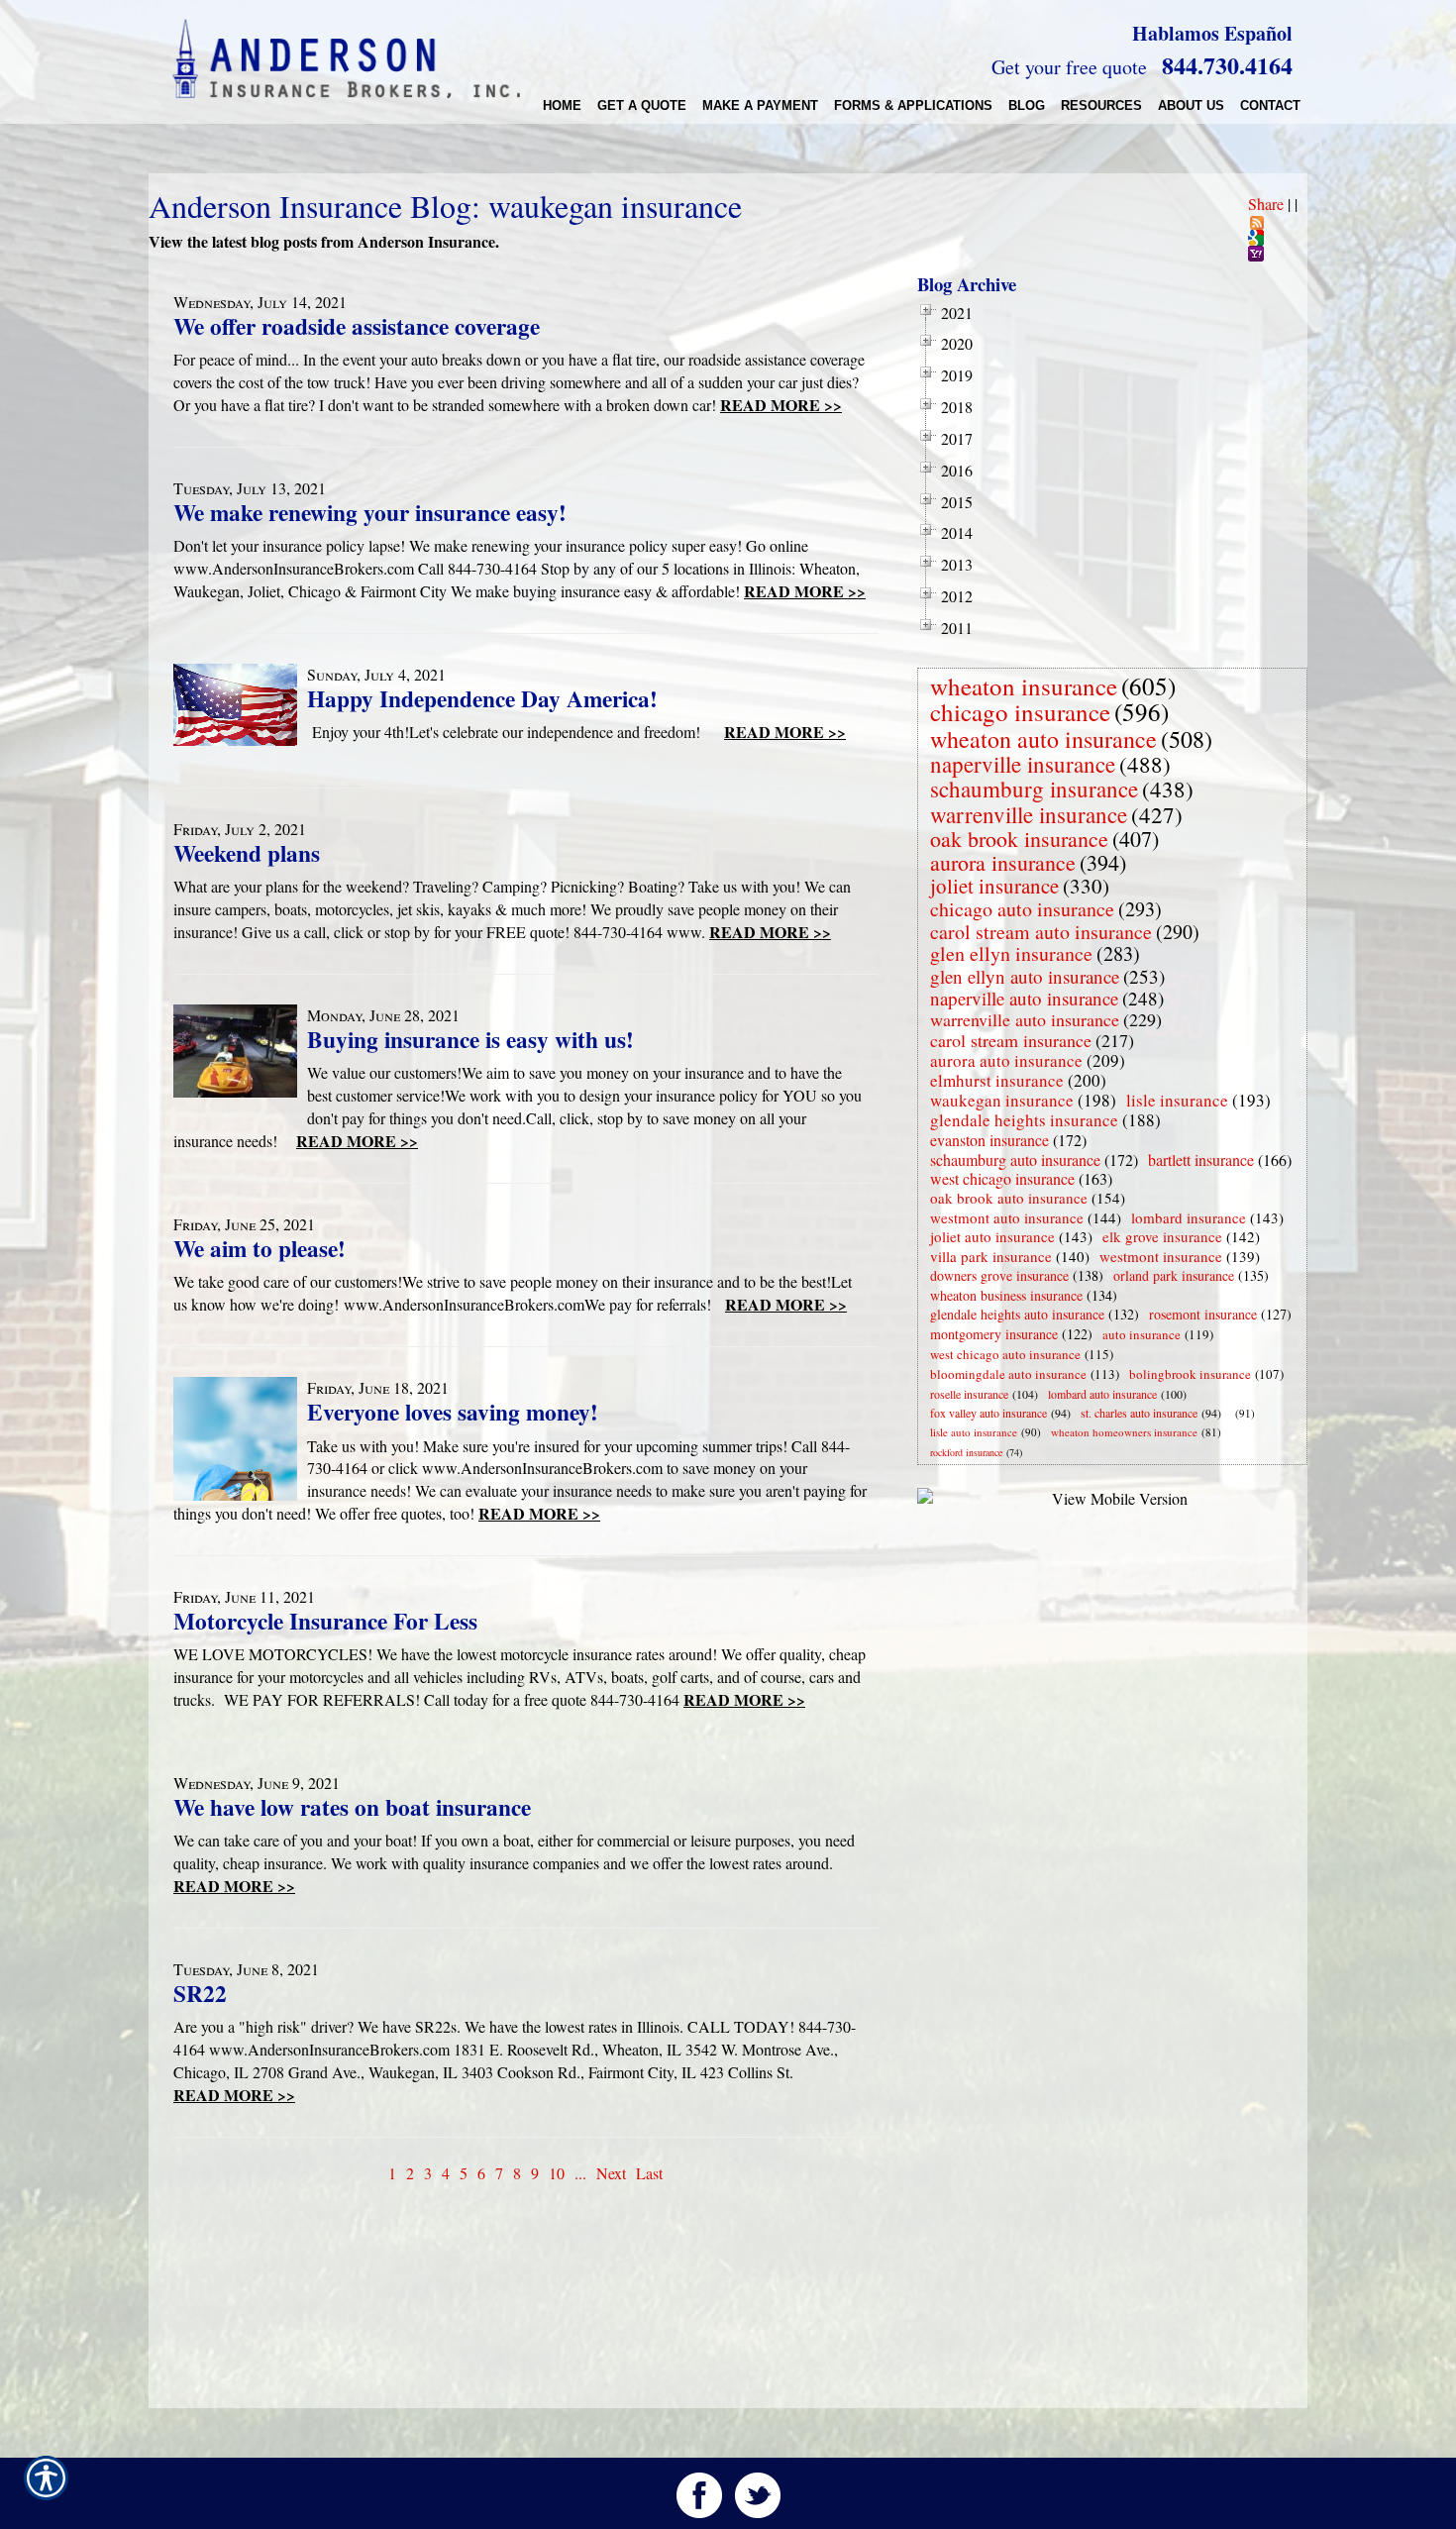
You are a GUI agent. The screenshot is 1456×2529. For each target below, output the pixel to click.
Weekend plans (247, 853)
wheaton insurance (1024, 686)
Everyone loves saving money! (453, 1412)
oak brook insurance (1019, 839)
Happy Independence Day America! (482, 698)
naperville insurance (1023, 764)
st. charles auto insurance (1139, 1413)
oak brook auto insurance (1009, 1198)
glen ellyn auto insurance (1025, 976)
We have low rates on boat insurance (352, 1807)
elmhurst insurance (997, 1080)
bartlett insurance (1201, 1159)
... (580, 2173)
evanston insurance (989, 1140)
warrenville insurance (1029, 814)
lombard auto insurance (1102, 1394)
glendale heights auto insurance (1017, 1314)
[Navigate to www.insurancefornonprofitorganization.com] (1231, 1413)
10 (557, 2173)
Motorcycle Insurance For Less (325, 1621)
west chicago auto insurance (1005, 1354)
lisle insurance (1177, 1100)
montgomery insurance (994, 1334)
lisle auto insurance (974, 1432)
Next (611, 2173)
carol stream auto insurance (1041, 932)
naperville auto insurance (1024, 998)
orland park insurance (1174, 1275)
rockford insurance (966, 1452)
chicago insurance (1020, 712)
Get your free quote (1069, 67)
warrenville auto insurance (1025, 1019)
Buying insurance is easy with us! (470, 1039)
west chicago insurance (1002, 1178)
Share (1266, 204)
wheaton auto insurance (1043, 739)
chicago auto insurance (1022, 909)
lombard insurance (1189, 1217)
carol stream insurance (1011, 1040)
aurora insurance (1003, 862)
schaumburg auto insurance (1015, 1159)
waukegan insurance (1002, 1100)
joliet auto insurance (992, 1236)
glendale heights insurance (1024, 1120)
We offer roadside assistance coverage (357, 326)
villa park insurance (991, 1256)
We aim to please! (260, 1248)
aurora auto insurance (1006, 1060)
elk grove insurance (1162, 1236)
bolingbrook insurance (1190, 1374)
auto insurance (1142, 1334)
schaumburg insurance (1034, 789)
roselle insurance (969, 1394)
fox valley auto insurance (988, 1413)
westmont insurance (1161, 1256)
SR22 (200, 1993)
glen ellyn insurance (1011, 953)
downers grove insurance (999, 1275)
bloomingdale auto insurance (1008, 1374)
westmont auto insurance (1007, 1217)
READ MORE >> (781, 405)
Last (649, 2173)
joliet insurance (994, 886)
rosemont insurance (1203, 1314)
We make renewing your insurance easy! (370, 512)
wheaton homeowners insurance (1124, 1432)
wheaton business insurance (1006, 1295)
